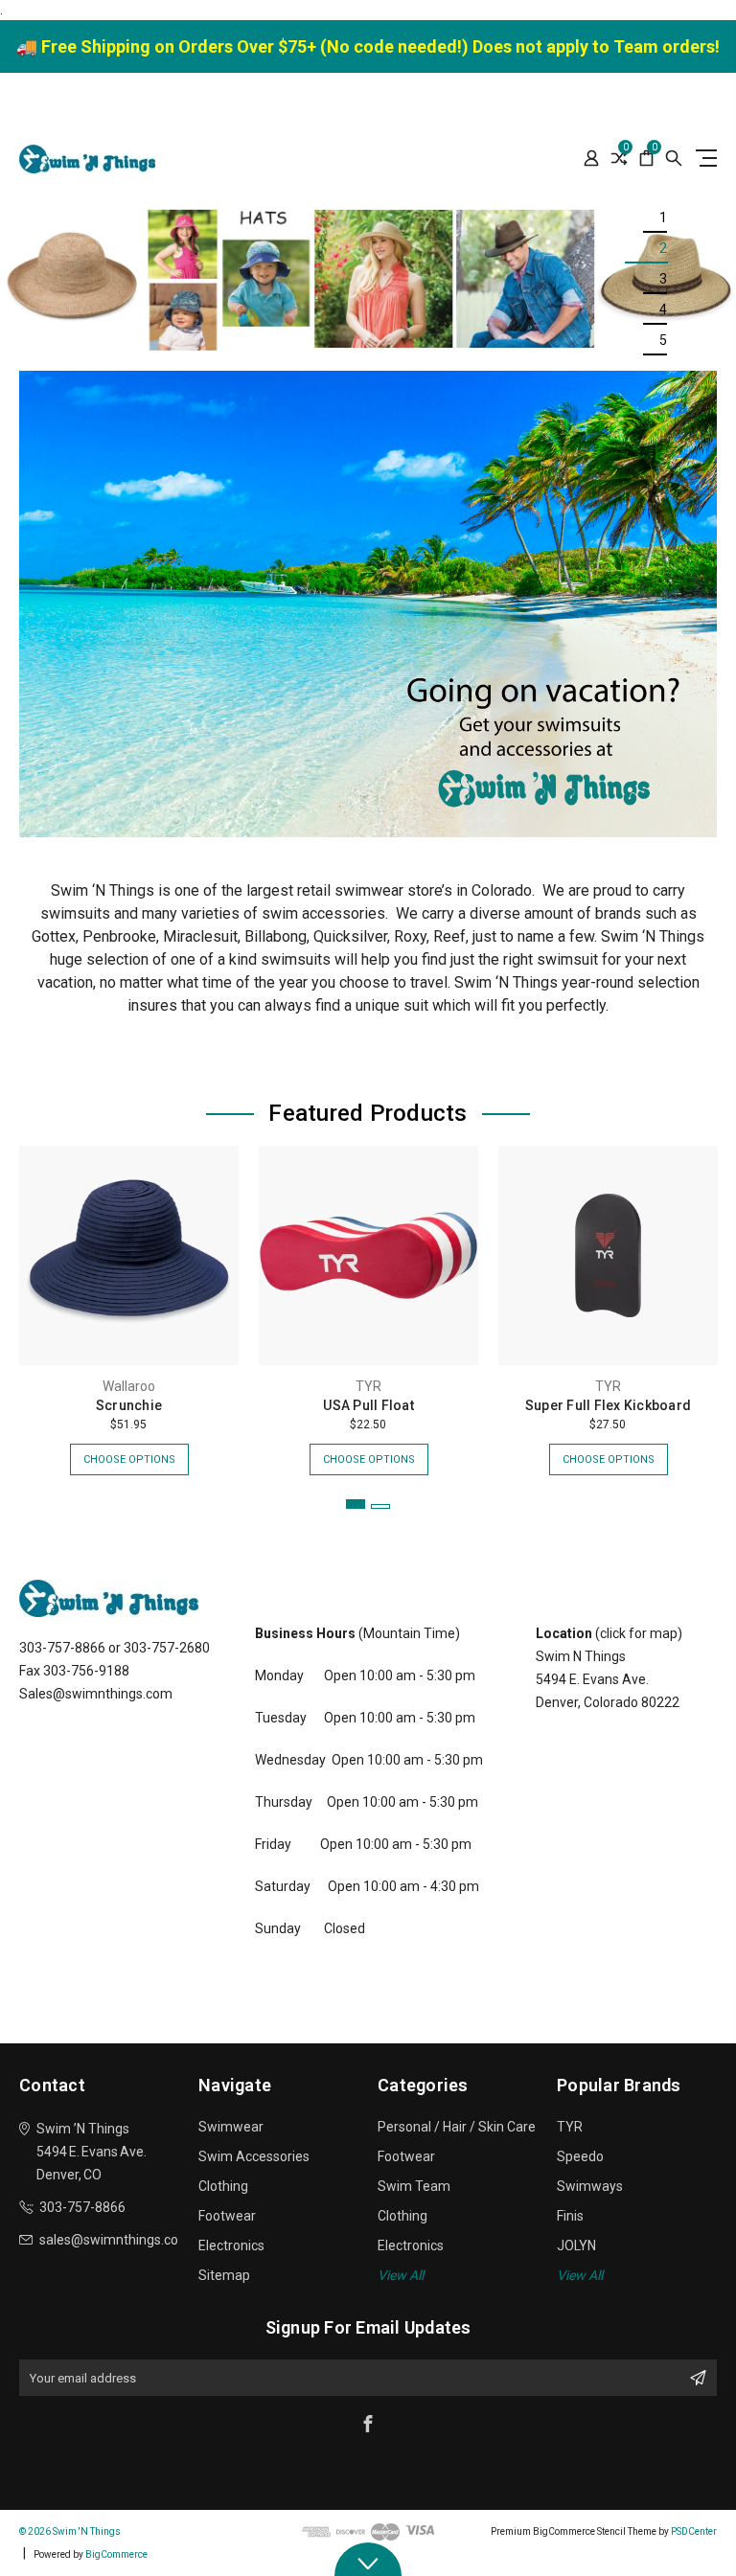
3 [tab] (663, 279)
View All (401, 2275)
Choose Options (129, 1459)
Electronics (231, 2245)
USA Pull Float (368, 1405)
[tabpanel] (368, 279)
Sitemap (224, 2275)
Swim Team (414, 2186)
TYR (570, 2127)
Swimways (590, 2186)
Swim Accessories (254, 2156)
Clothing (223, 2186)
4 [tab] (663, 309)
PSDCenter (694, 2531)
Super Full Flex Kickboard (608, 1405)
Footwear (227, 2216)
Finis (570, 2216)
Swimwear (231, 2127)
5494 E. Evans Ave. (592, 1679)
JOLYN (576, 2245)
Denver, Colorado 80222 (608, 1702)
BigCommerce (116, 2554)
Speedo (580, 2156)
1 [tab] (663, 217)
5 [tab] (663, 340)
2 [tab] (663, 248)
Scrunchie (129, 1405)
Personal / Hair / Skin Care (457, 2127)
